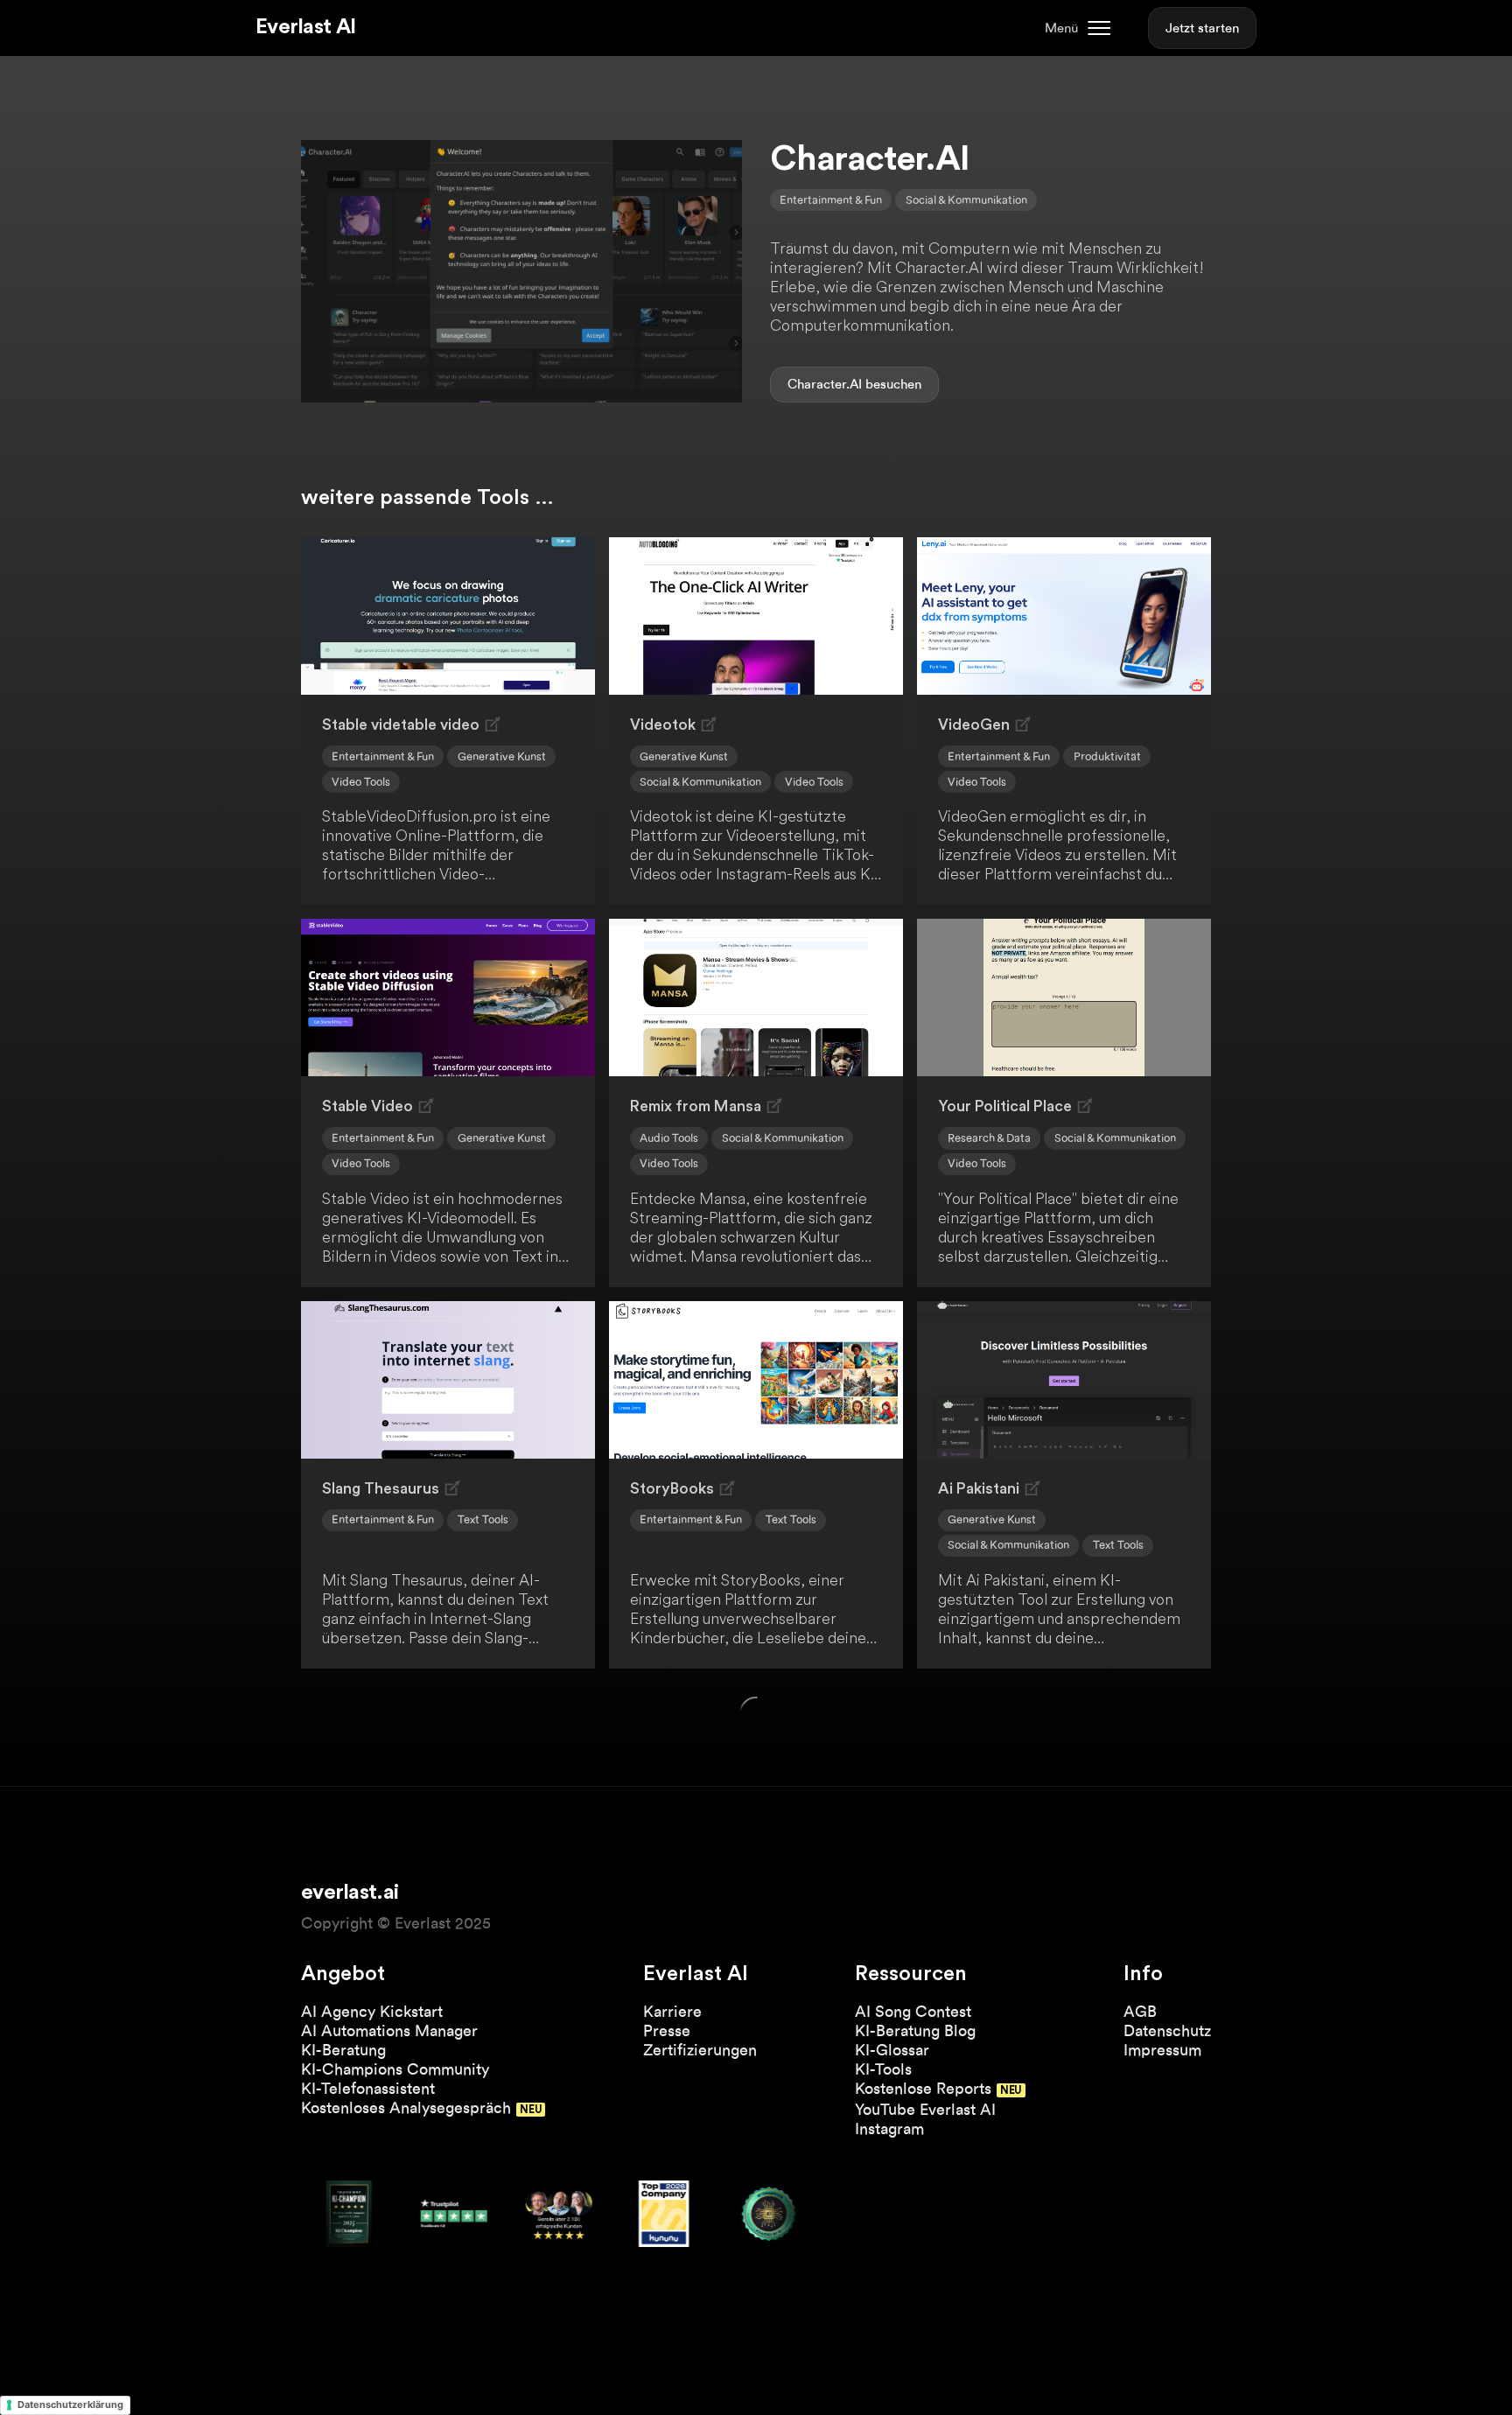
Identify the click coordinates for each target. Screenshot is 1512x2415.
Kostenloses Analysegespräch (406, 2107)
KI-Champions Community (395, 2069)
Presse (667, 2030)
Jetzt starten (1202, 28)
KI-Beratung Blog (915, 2030)
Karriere (672, 2011)
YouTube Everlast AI (925, 2109)
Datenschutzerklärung (70, 2404)
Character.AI (825, 384)
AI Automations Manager (389, 2030)
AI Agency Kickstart (372, 2011)
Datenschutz (1167, 2030)
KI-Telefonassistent (368, 2088)
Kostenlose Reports (923, 2088)
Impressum (1162, 2050)
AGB (1140, 2011)
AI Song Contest (913, 2011)
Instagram (889, 2128)
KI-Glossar (892, 2050)
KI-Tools (883, 2069)
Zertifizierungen (700, 2050)
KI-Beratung (343, 2050)
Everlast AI (305, 27)
